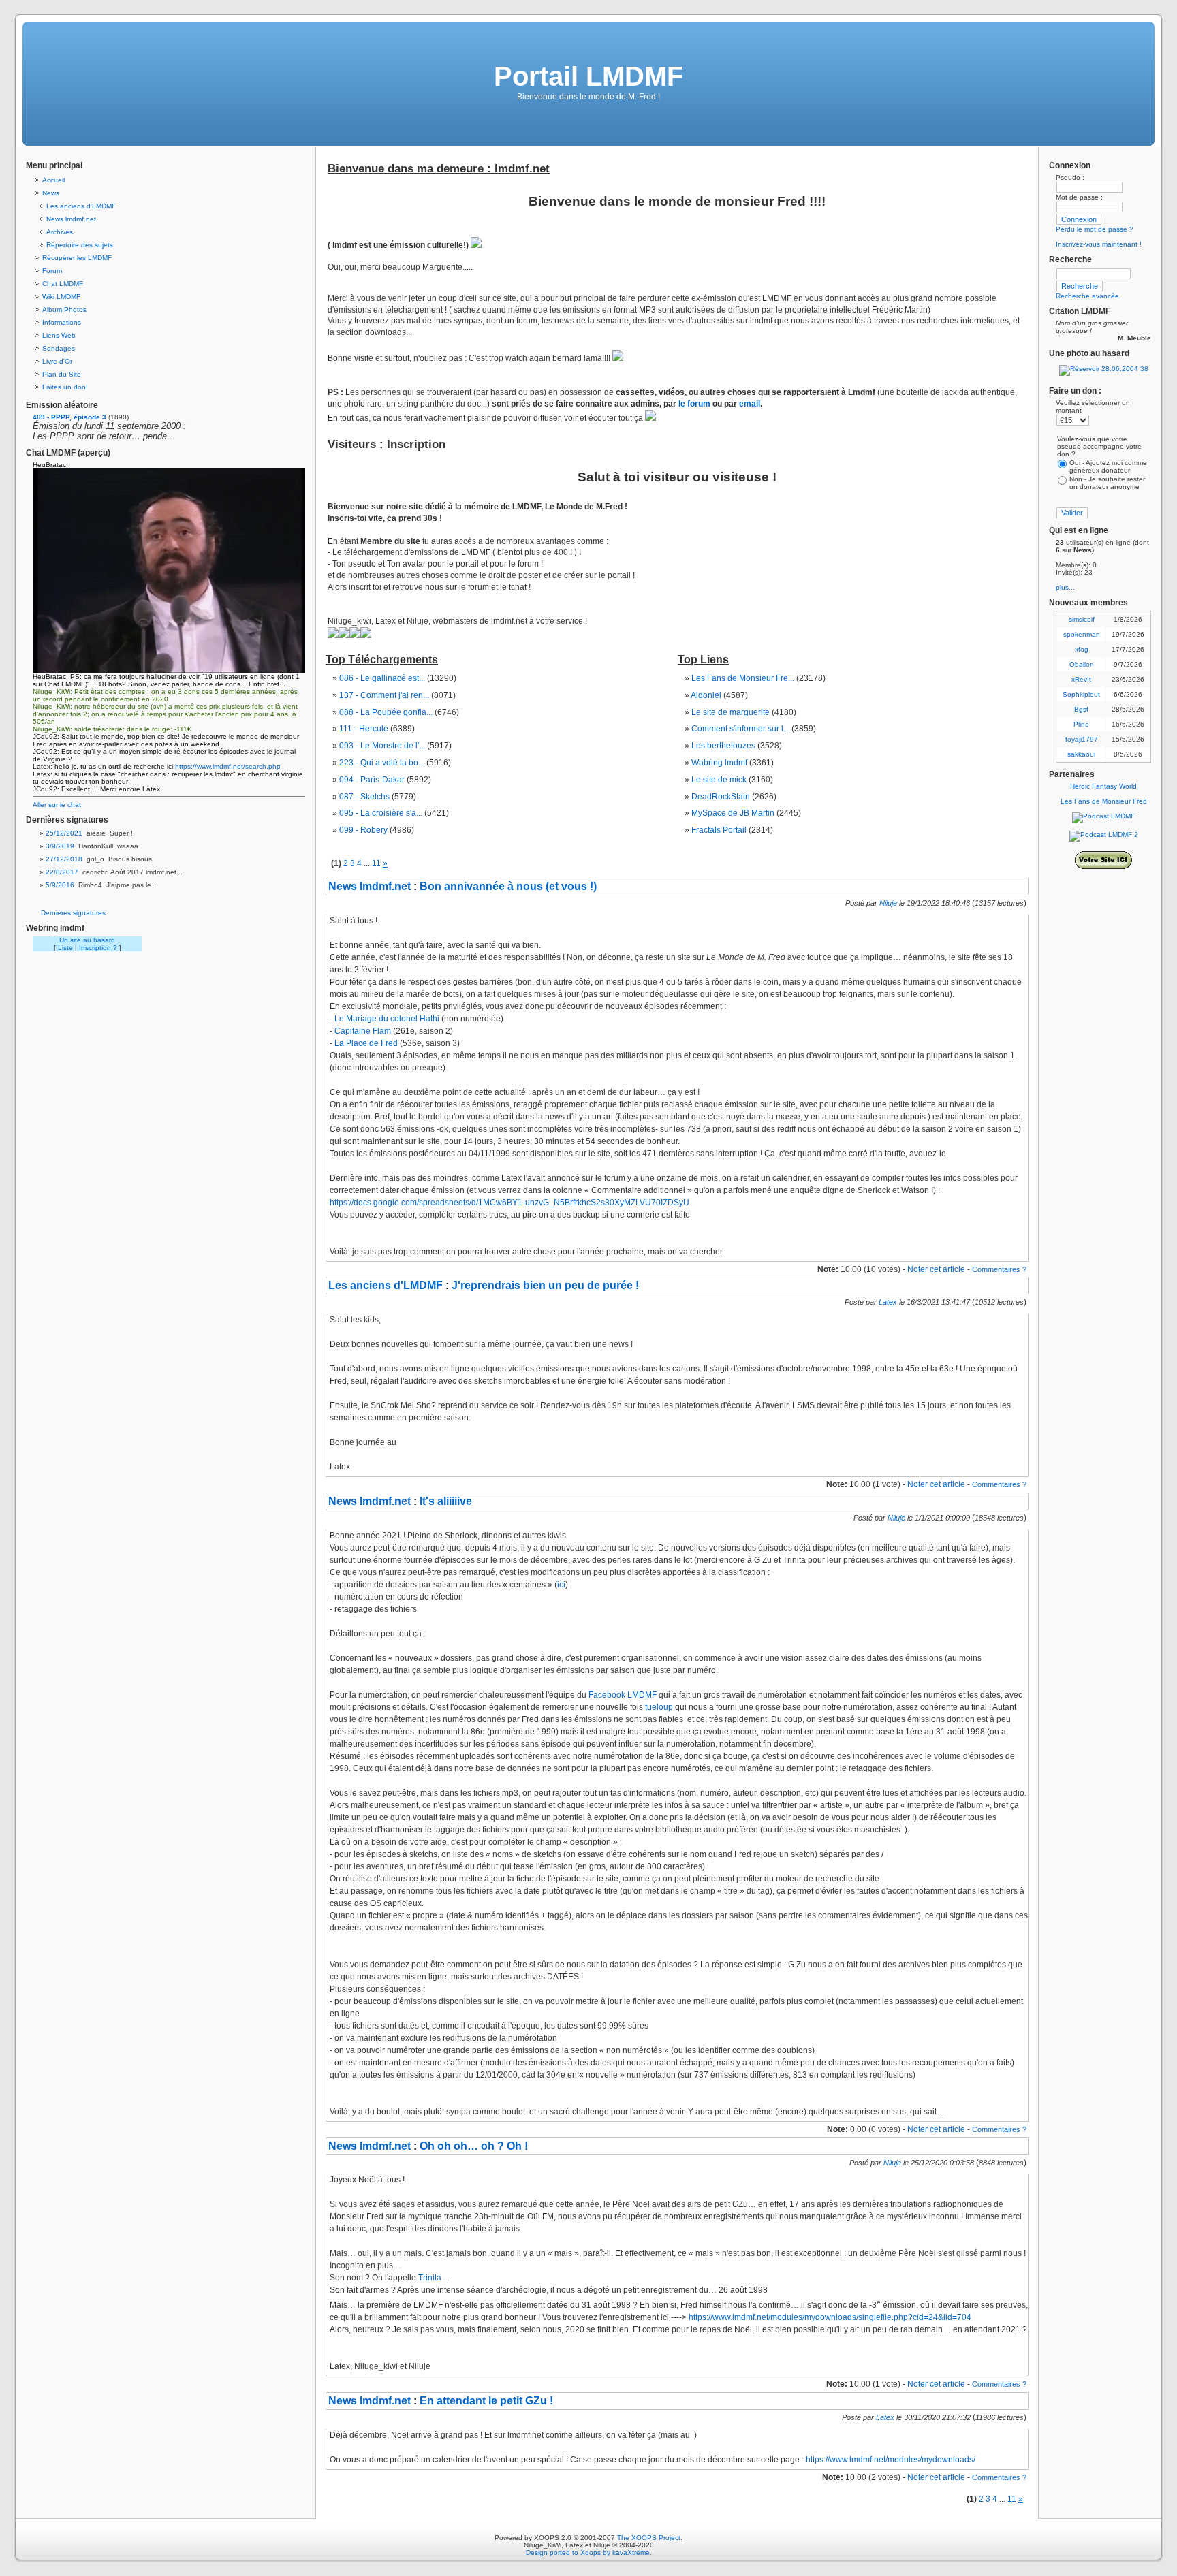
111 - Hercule (364, 729)
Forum (52, 271)
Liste (65, 948)
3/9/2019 (60, 846)
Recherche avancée (1087, 296)
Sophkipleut (1081, 694)
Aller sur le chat (57, 805)
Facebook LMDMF (623, 1695)
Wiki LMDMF (61, 297)
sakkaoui (1081, 754)
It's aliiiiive (446, 1501)
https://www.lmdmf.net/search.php (228, 766)
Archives (60, 232)
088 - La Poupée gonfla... (386, 712)
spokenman (1082, 634)
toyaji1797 (1082, 739)
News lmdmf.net (71, 219)
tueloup (659, 1707)
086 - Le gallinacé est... (382, 678)
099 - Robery (363, 830)
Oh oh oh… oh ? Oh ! (474, 2146)
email (750, 404)
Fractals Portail (719, 830)
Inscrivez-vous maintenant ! (1099, 244)
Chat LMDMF (63, 284)
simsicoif (1082, 619)
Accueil (53, 180)
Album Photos (64, 309)
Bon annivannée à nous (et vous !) (508, 886)
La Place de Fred (366, 1043)
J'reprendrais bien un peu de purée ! (545, 1285)
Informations (62, 322)
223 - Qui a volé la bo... (382, 763)
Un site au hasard (87, 940)
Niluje (888, 903)
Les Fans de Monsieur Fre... (743, 678)
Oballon (1082, 664)
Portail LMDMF (588, 76)
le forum (694, 404)
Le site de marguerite (731, 712)
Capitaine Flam (363, 1031)
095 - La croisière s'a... (381, 813)
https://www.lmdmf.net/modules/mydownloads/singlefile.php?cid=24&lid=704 (830, 2317)
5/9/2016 (60, 885)
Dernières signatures (73, 913)
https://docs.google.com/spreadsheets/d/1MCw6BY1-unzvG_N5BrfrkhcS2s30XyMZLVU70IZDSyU (509, 1203)
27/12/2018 (64, 859)
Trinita (430, 2278)
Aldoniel (706, 695)
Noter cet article (936, 1269)
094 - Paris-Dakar (372, 780)
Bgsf (1081, 709)
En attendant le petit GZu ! (486, 2401)
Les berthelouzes (723, 746)
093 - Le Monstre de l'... (382, 746)
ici (561, 1585)
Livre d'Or (57, 361)
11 (376, 863)
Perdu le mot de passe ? (1095, 229)
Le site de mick (719, 780)
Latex (888, 1302)
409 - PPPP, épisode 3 (69, 417)
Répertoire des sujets (80, 245)
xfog (1082, 649)
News (51, 193)
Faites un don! (65, 387)
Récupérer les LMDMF (77, 258)
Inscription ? (98, 948)
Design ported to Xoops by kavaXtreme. (589, 2553)
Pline (1081, 724)
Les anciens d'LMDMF (81, 206)
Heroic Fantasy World (1103, 786)
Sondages (59, 348)
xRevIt (1081, 679)
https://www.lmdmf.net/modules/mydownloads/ (891, 2460)
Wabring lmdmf (719, 763)
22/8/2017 (62, 872)
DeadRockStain (721, 797)
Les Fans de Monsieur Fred (1104, 801)
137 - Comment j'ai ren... (384, 695)
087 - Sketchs (364, 797)
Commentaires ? (999, 1269)
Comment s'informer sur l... (740, 729)
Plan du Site (62, 374)
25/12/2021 (64, 833)
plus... (1065, 587)
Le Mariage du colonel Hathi (387, 1019)
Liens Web (59, 335)
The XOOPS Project (649, 2538)
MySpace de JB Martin (733, 813)
